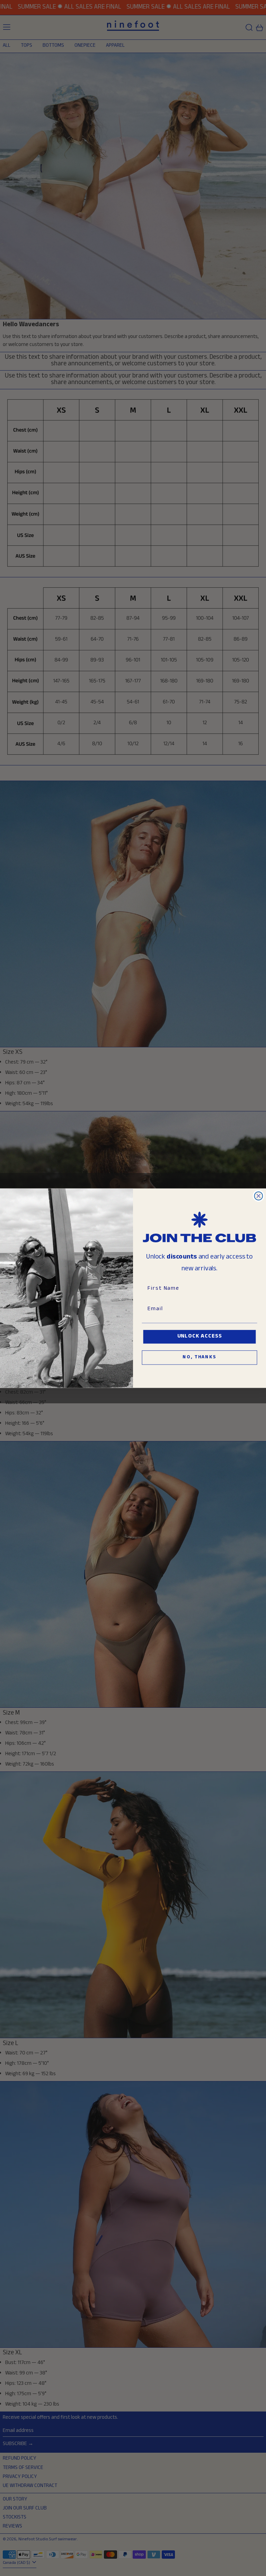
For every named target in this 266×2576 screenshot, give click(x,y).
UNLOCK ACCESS (200, 1337)
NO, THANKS (199, 1358)
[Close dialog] (259, 1196)
